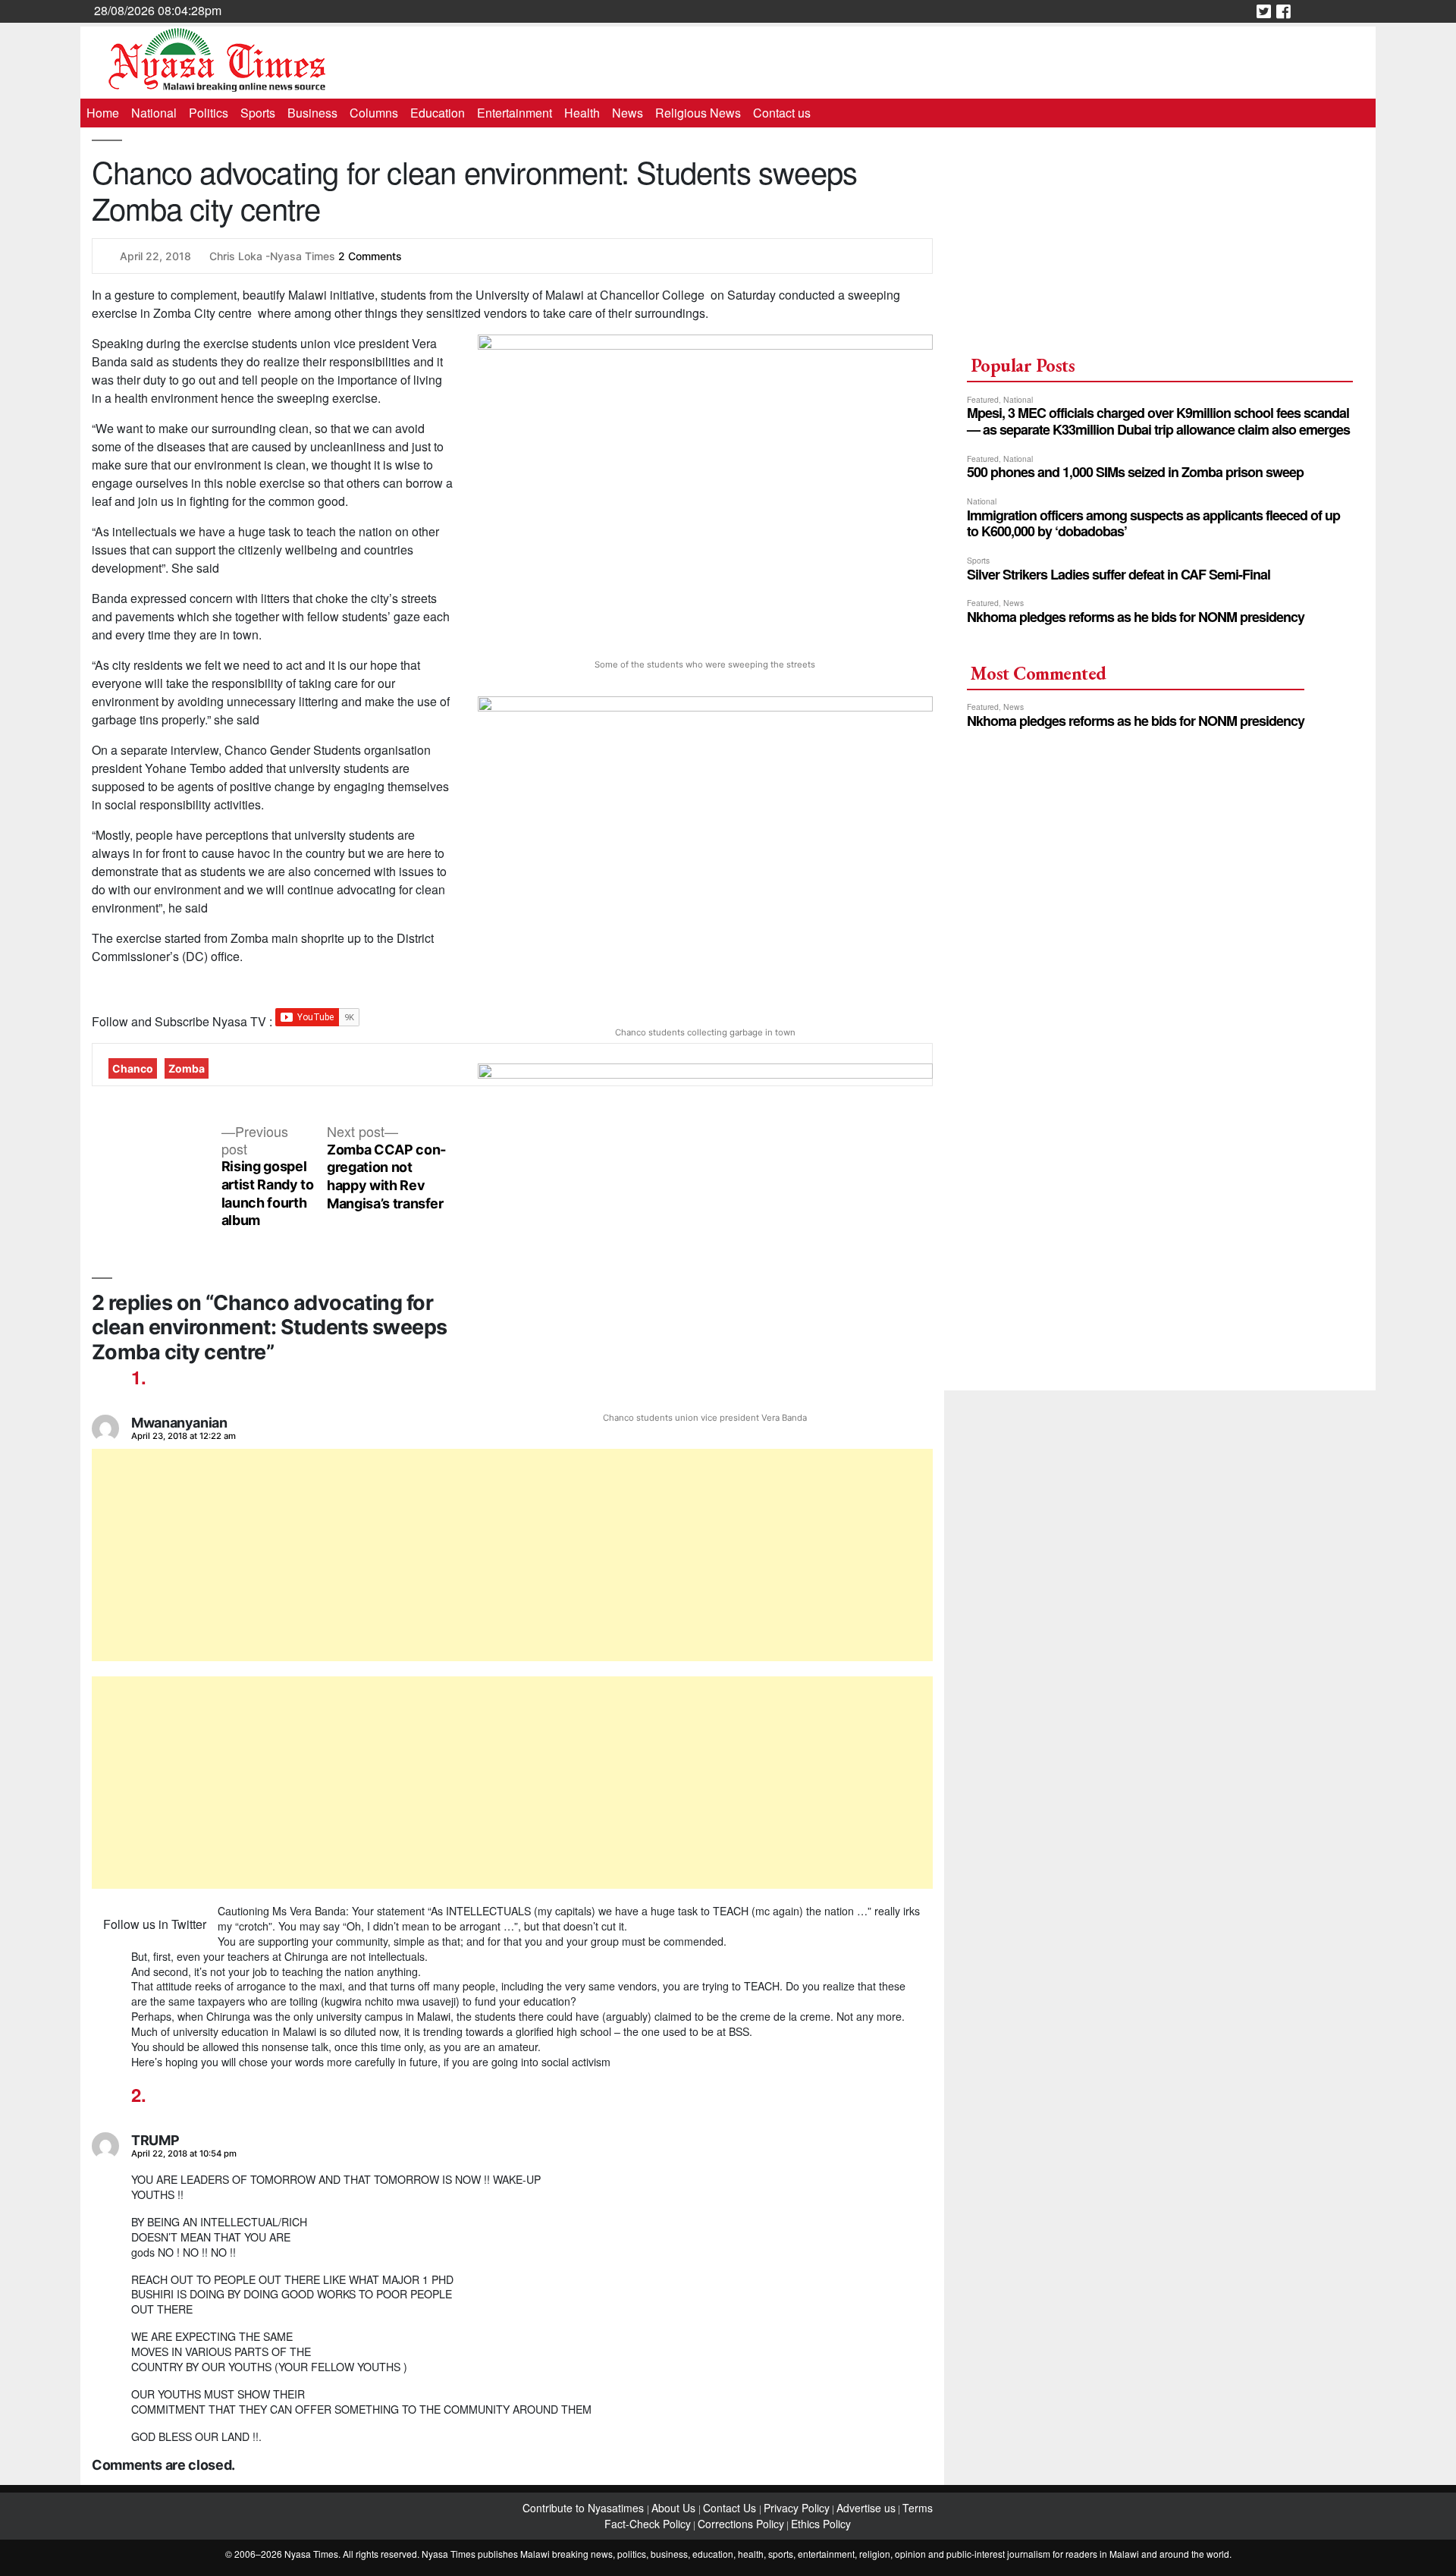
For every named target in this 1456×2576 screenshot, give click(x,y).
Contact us (782, 113)
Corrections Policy (741, 2524)
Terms (918, 2508)
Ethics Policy (821, 2524)
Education (438, 113)
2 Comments (370, 256)
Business (312, 113)
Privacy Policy (797, 2508)
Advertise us (866, 2508)
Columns (374, 113)
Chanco (133, 1068)
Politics (209, 113)
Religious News (698, 113)
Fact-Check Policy (648, 2524)
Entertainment (515, 113)
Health (582, 113)
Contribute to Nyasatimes (585, 2508)
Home (103, 113)
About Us (675, 2508)
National (154, 113)
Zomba (187, 1068)
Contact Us (731, 2508)
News (628, 113)
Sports (258, 113)
